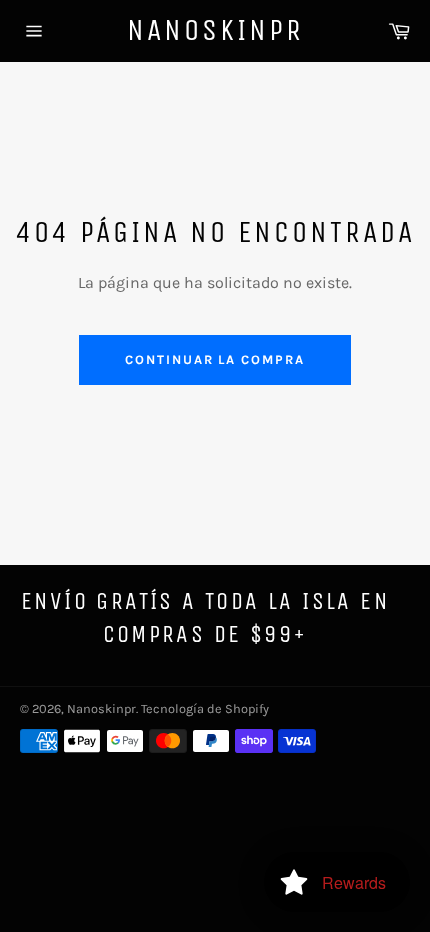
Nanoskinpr (215, 30)
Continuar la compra (215, 359)
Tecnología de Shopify (205, 708)
